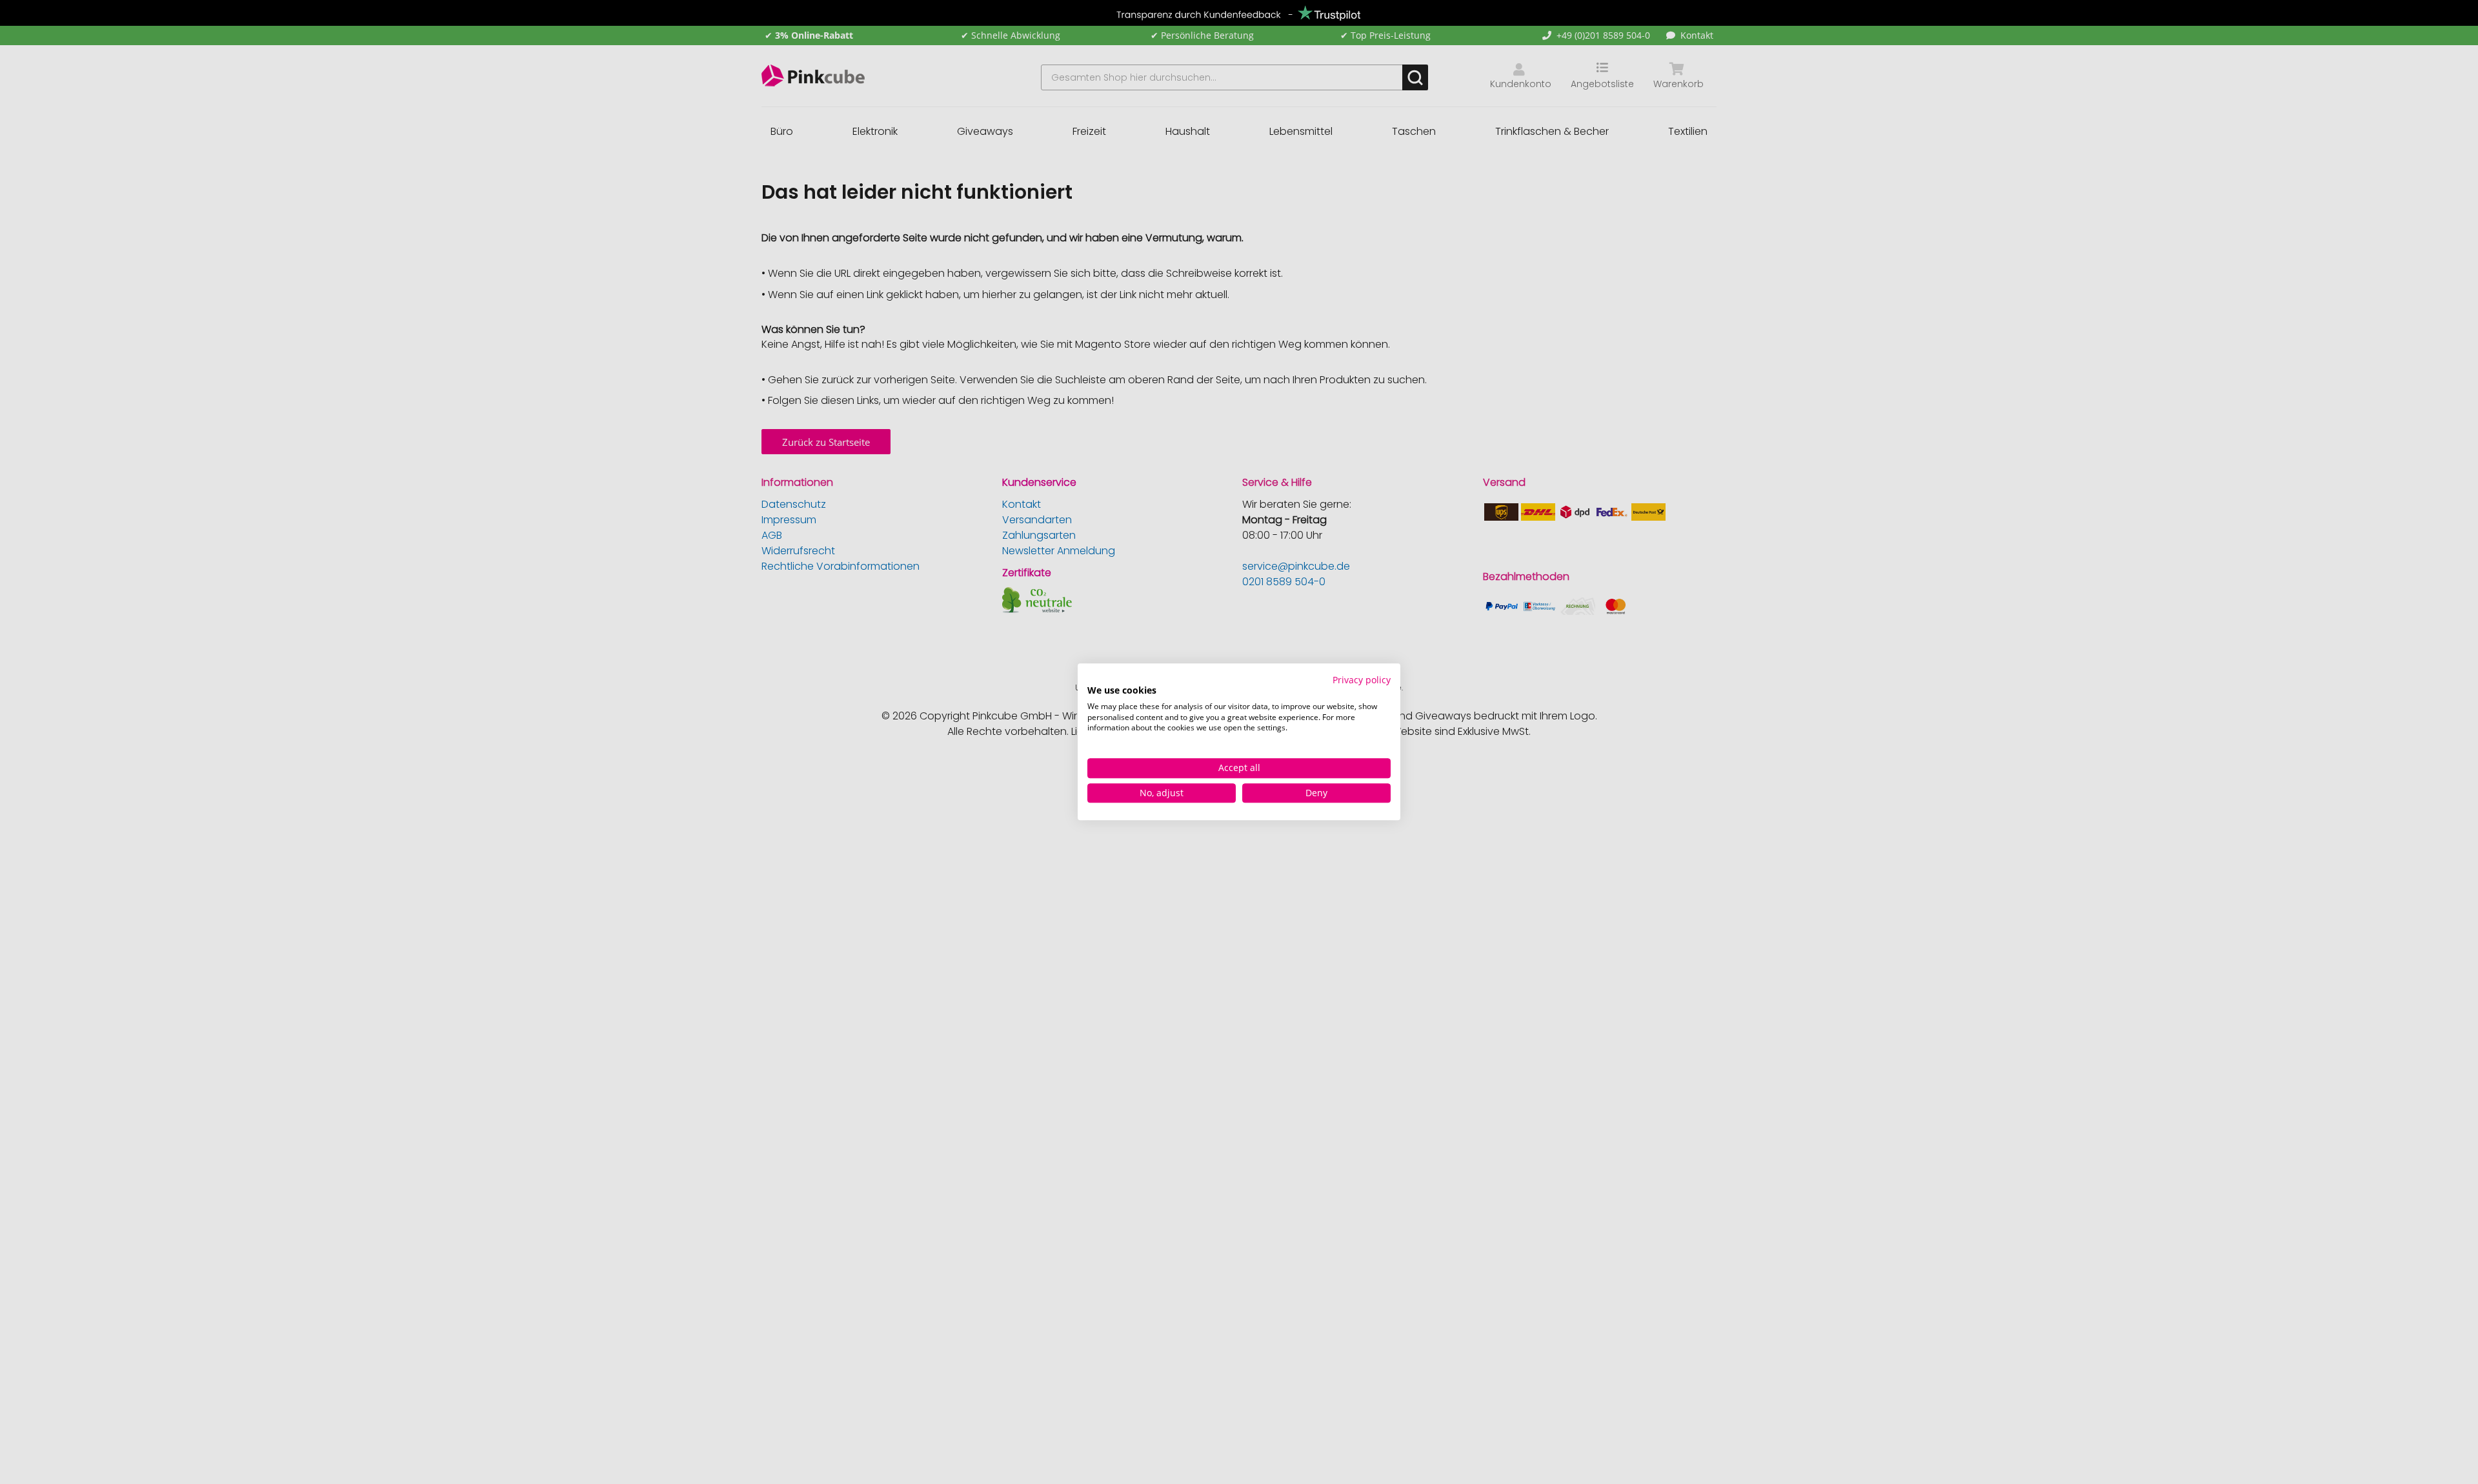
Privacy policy (1362, 680)
